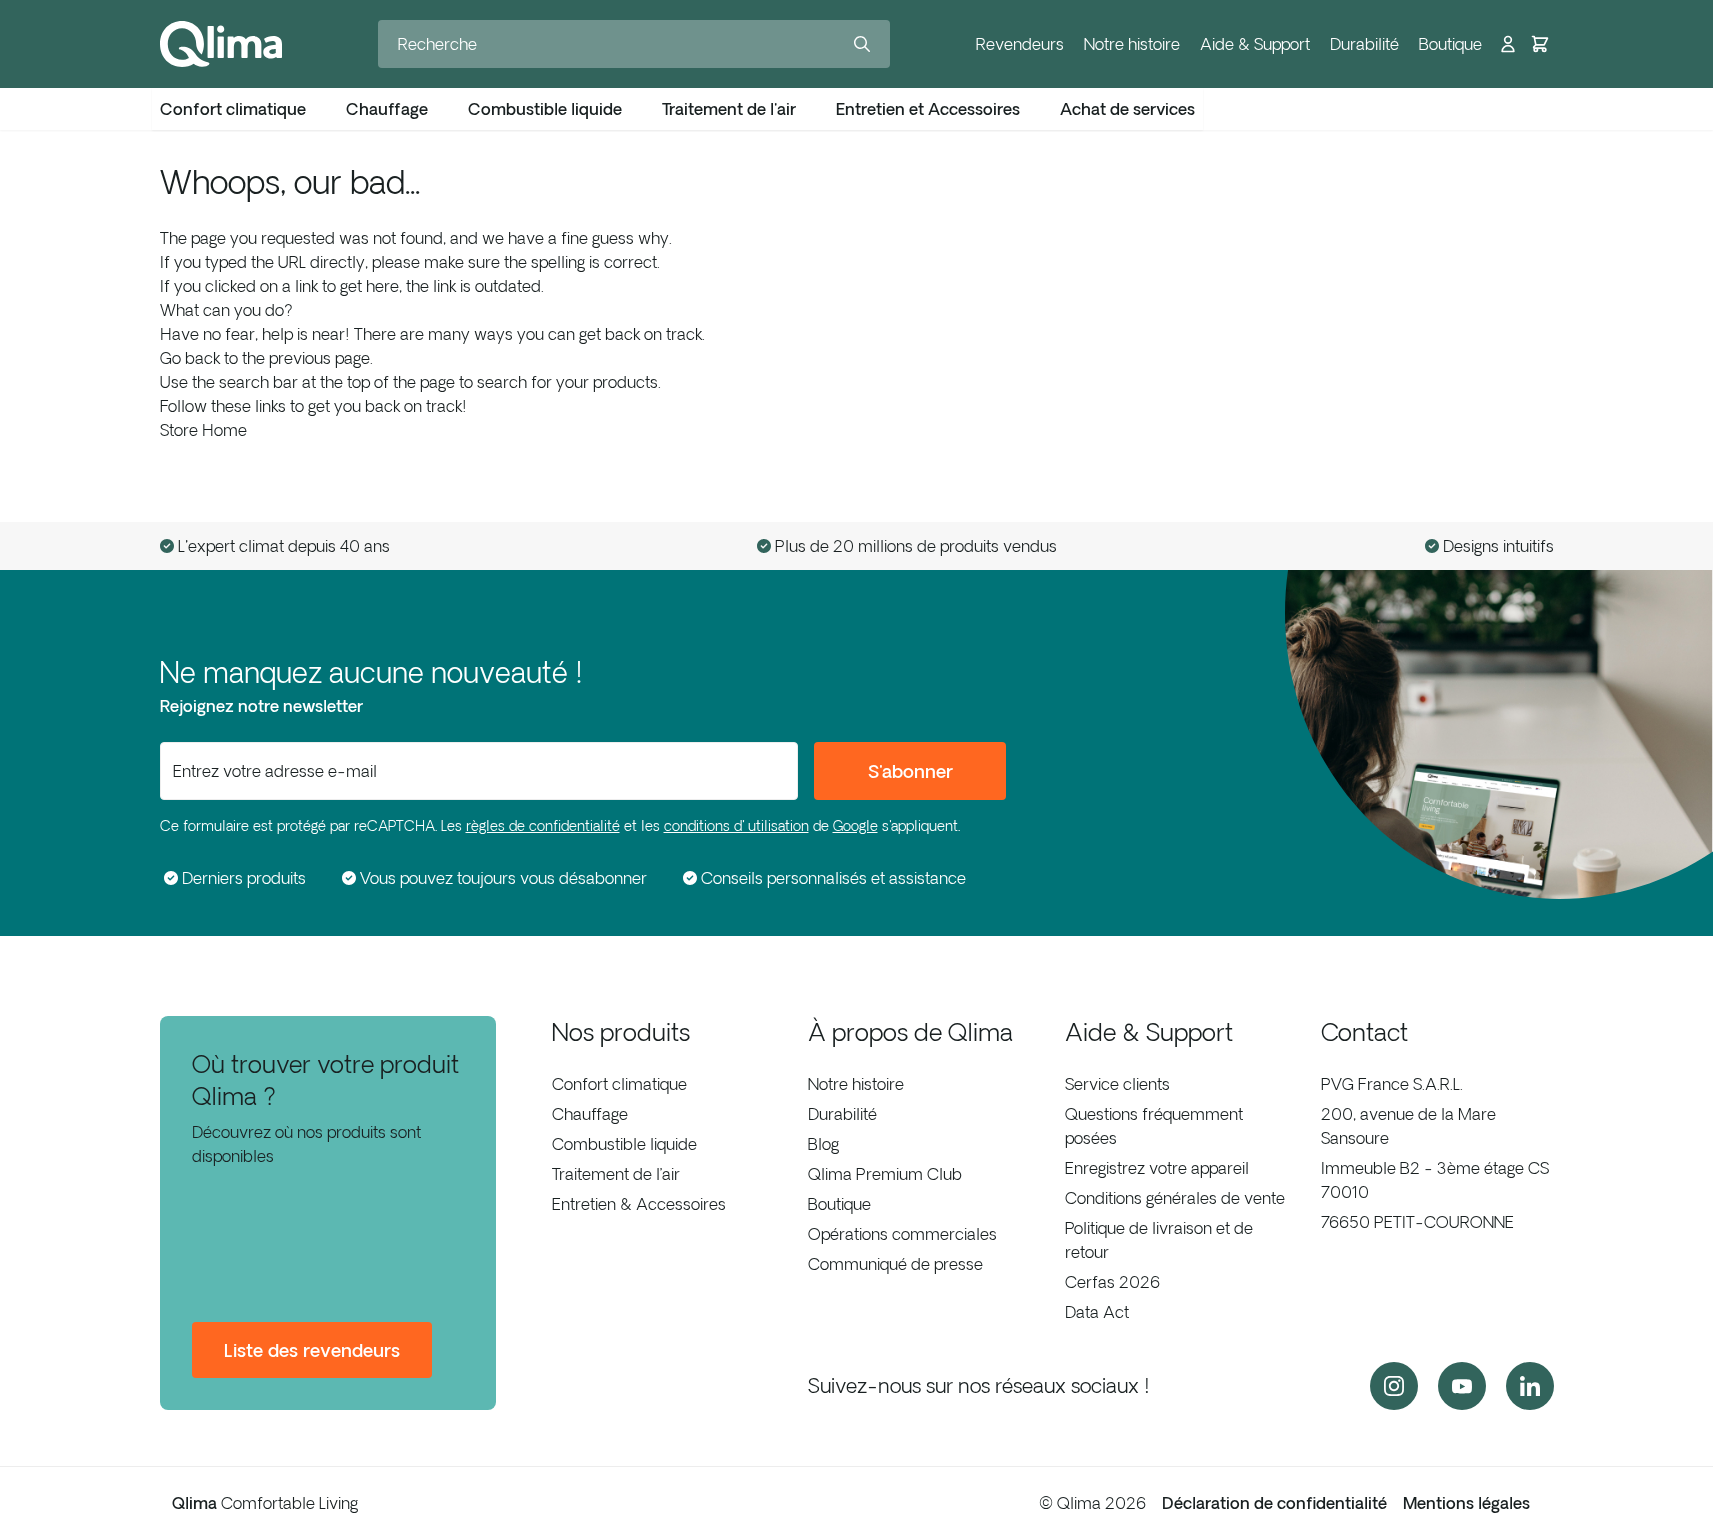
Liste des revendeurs (312, 1350)
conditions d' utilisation (736, 826)
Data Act (1097, 1312)
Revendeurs (1020, 44)
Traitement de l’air (616, 1174)
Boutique (1450, 44)
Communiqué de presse (895, 1264)
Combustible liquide (624, 1144)
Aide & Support (1255, 44)
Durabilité (1364, 44)
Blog (823, 1144)
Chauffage (590, 1114)
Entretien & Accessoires (639, 1204)
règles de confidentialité (543, 826)
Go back (190, 358)
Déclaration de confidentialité (1274, 1503)
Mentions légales (1466, 1503)
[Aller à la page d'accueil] (221, 44)
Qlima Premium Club (885, 1174)
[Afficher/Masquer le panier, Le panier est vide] (1540, 44)
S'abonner (910, 771)
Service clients (1117, 1084)
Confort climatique (619, 1084)
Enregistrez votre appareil (1157, 1168)
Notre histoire (1132, 44)
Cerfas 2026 (1112, 1282)
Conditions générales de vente (1175, 1198)
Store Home (203, 430)
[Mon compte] (1508, 44)
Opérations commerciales (902, 1234)
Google (855, 826)
